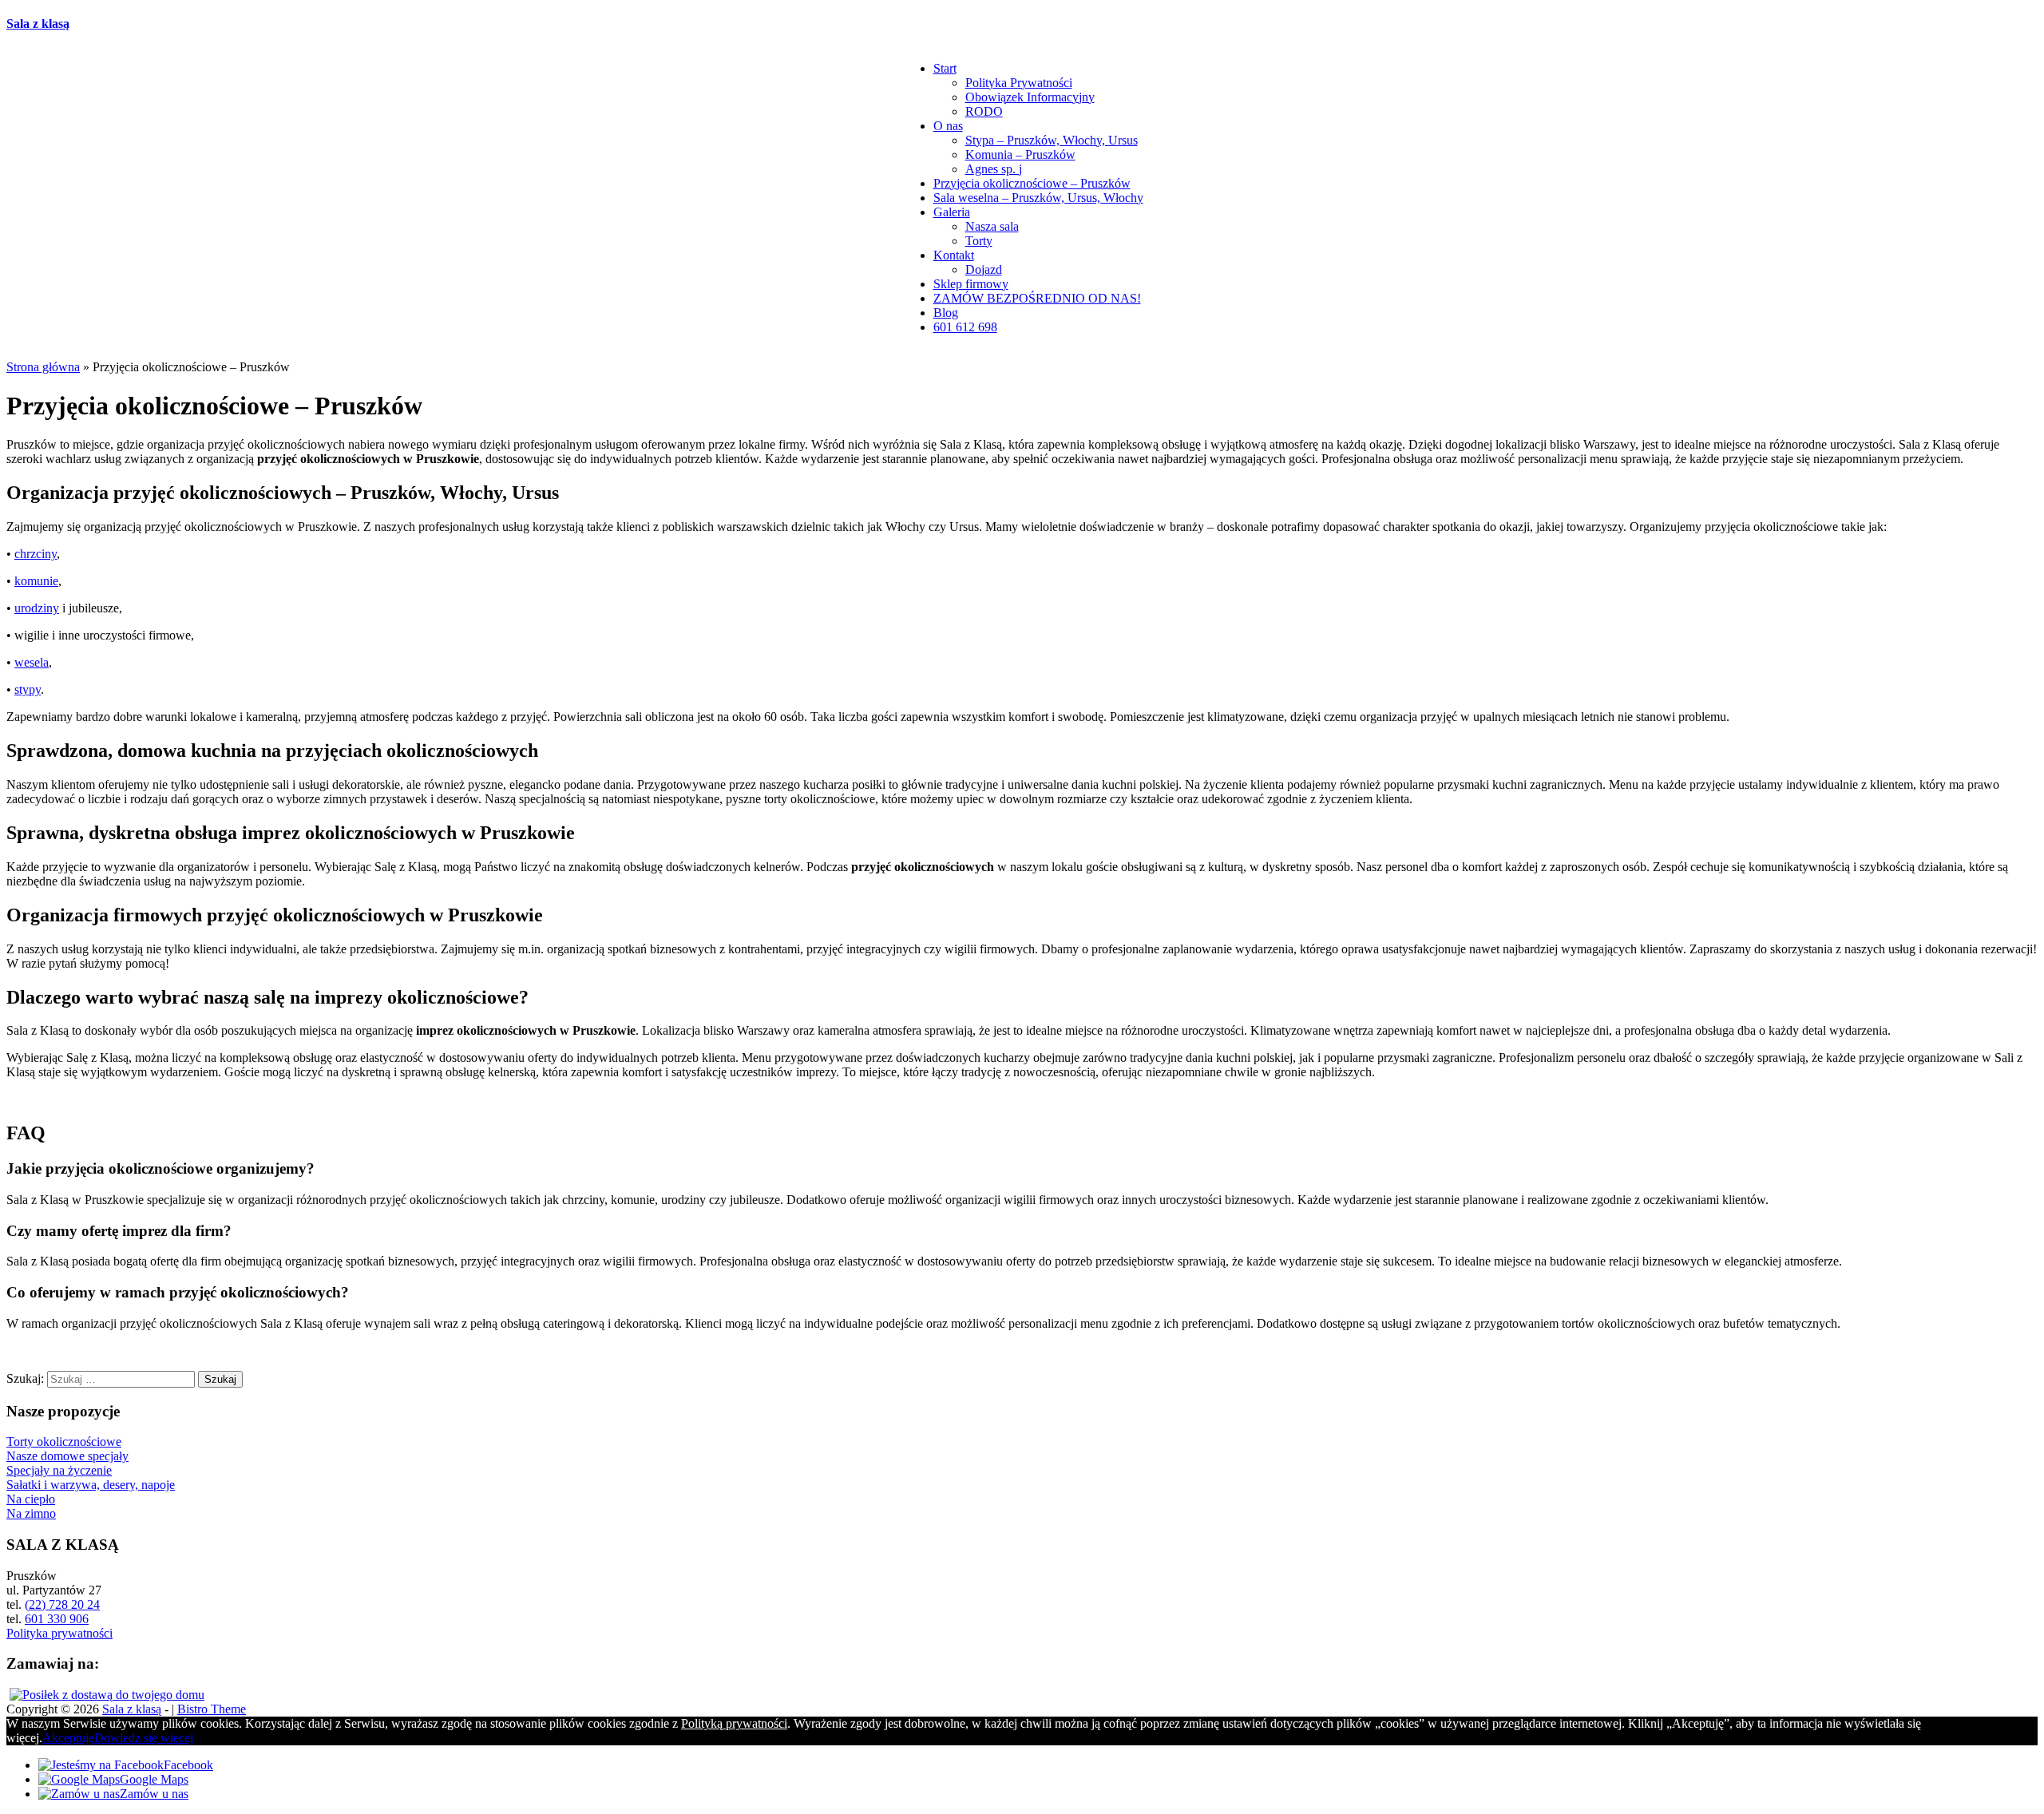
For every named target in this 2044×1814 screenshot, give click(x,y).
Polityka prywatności (59, 1633)
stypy (28, 689)
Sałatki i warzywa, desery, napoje (91, 1485)
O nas (948, 126)
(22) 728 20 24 (62, 1604)
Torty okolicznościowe (64, 1442)
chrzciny (36, 554)
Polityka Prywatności (1019, 83)
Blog (946, 313)
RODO (984, 111)
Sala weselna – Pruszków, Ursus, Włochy (1038, 198)
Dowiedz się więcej (144, 1738)
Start (945, 68)
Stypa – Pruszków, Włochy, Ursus (1052, 140)
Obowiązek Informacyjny (1030, 97)
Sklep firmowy (971, 284)
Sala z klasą (38, 24)
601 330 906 (57, 1619)
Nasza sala (992, 226)
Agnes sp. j (994, 169)
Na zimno (31, 1513)
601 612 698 (965, 327)
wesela (32, 662)
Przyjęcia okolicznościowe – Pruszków (1032, 183)
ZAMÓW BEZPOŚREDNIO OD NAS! (1037, 298)
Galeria (952, 212)
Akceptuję (68, 1738)
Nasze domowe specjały (67, 1456)
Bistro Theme (212, 1709)
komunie (36, 581)
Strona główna (43, 367)
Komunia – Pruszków (1020, 154)
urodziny (37, 608)
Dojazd (984, 269)
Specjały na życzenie (59, 1470)
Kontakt (954, 255)
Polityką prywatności (734, 1723)
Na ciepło (31, 1499)
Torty (979, 241)
